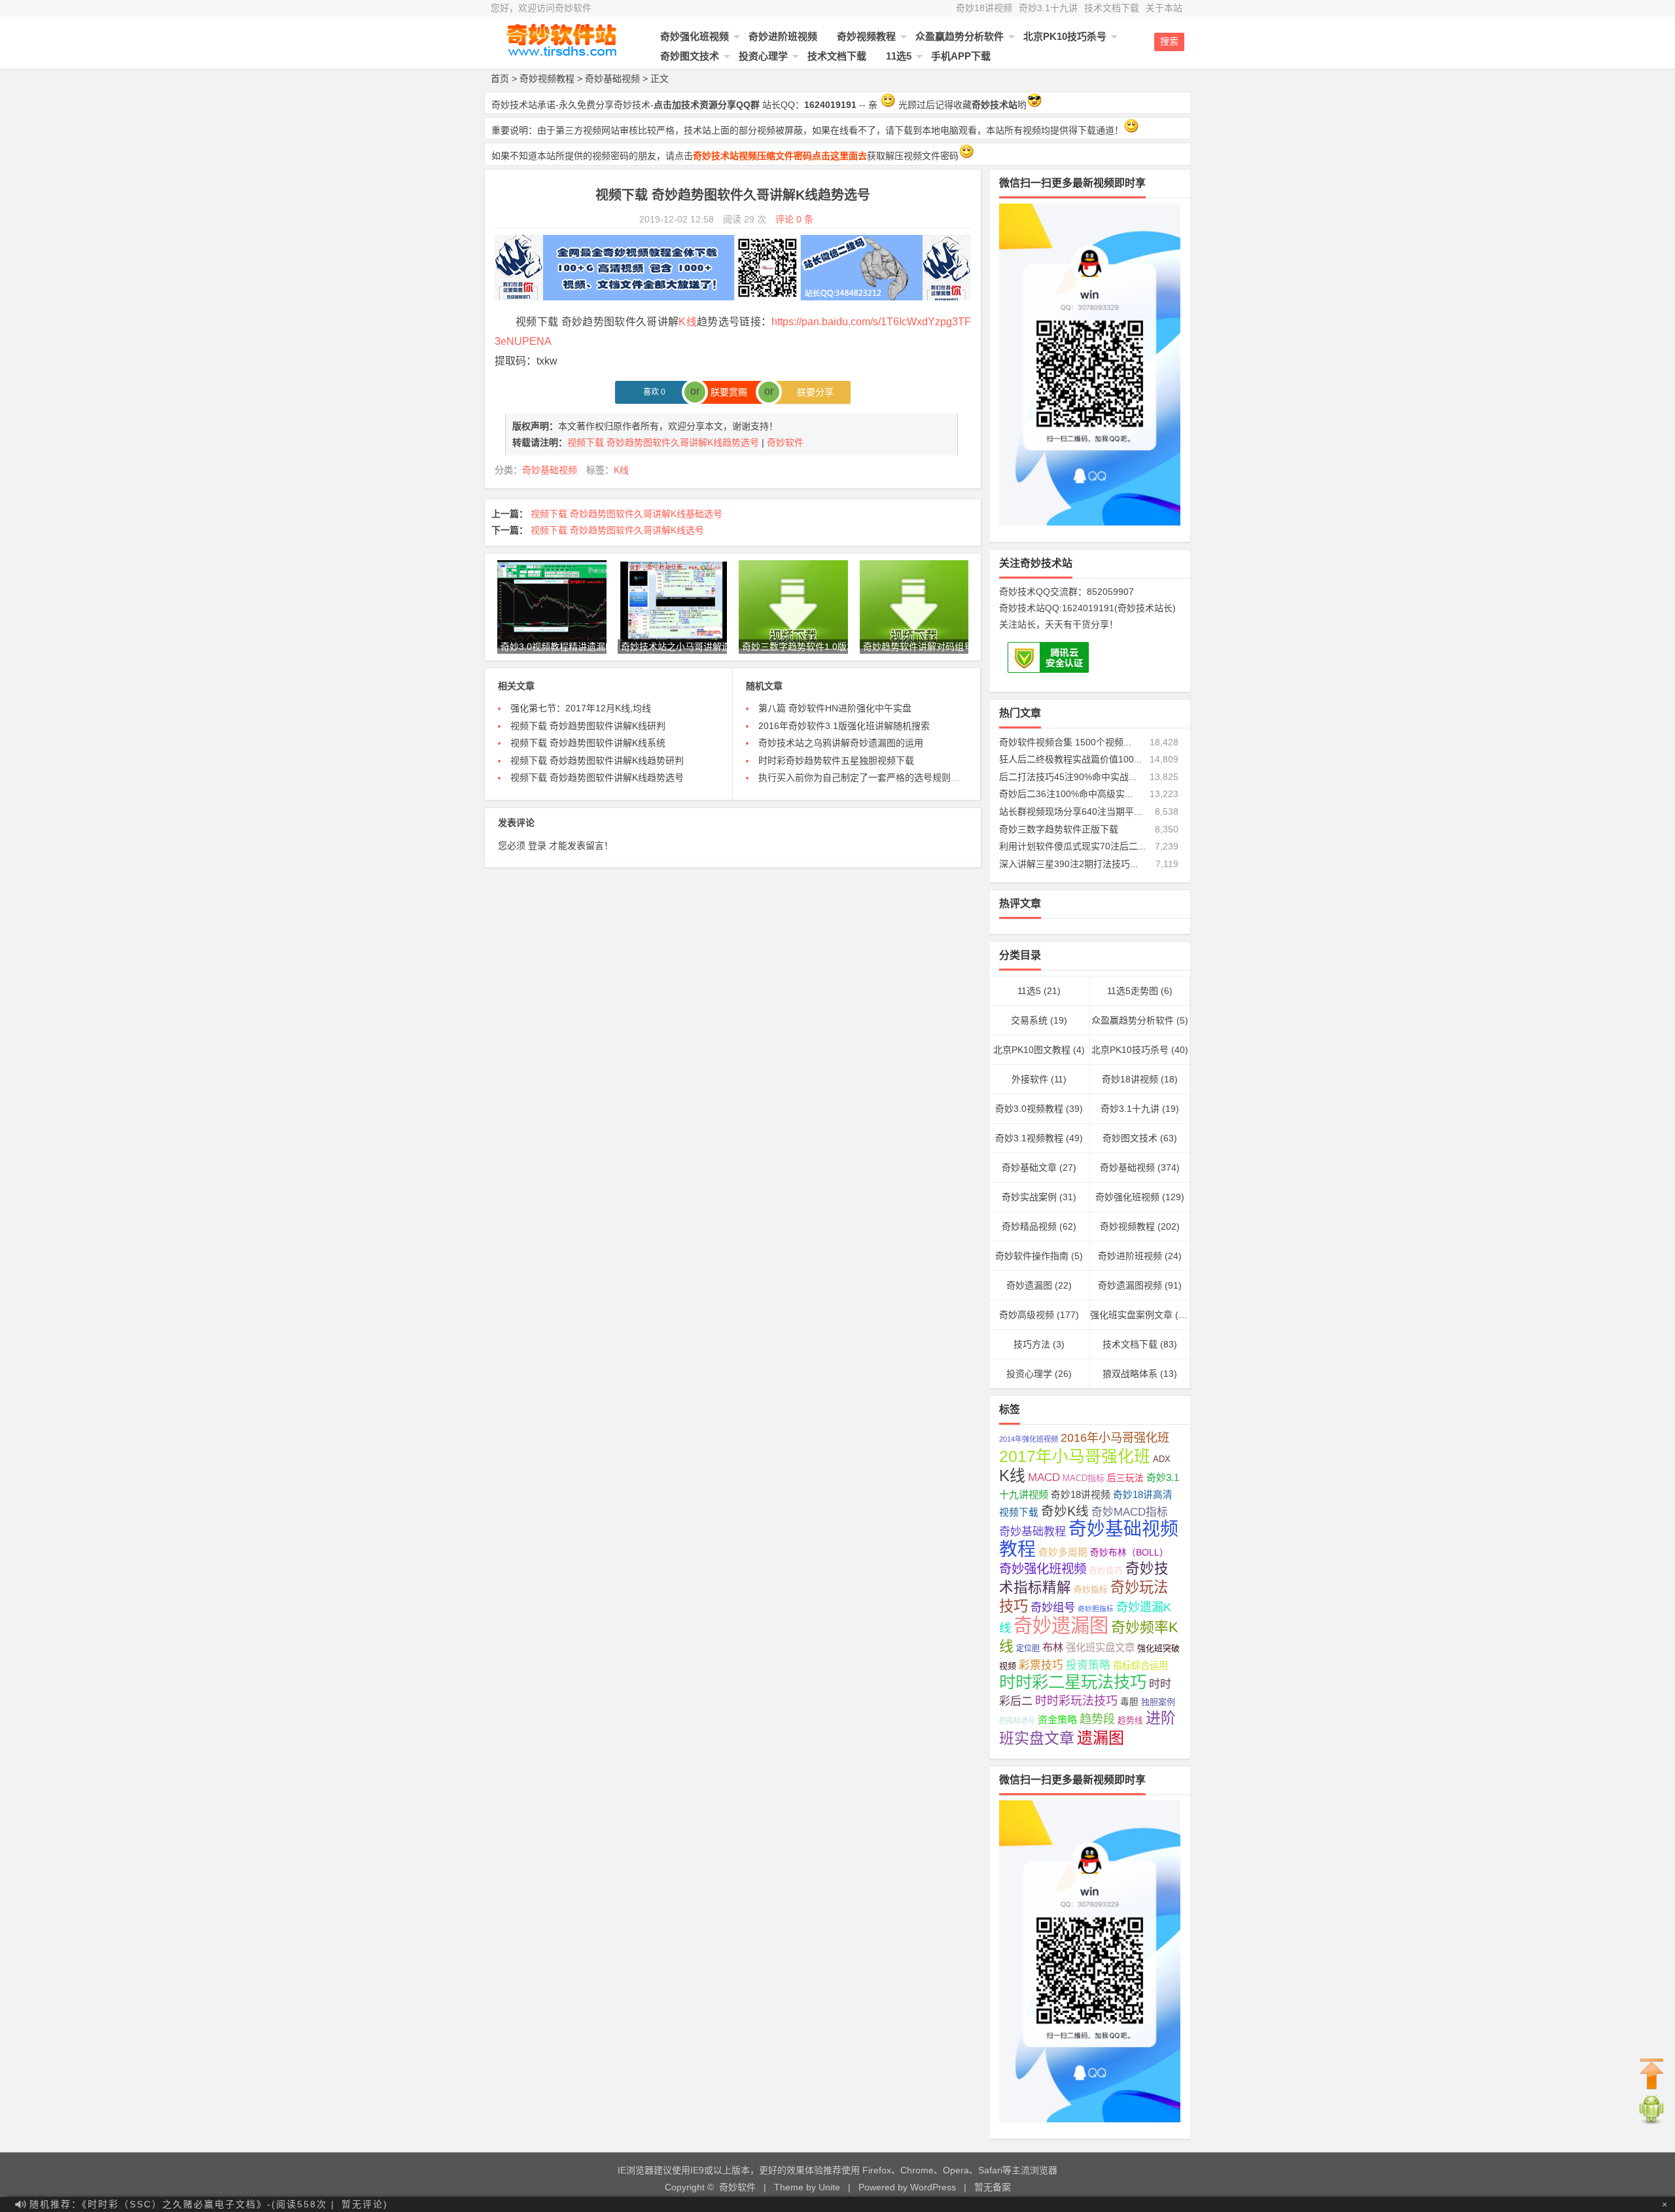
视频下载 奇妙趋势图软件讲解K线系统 (588, 743)
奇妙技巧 (1106, 1571)
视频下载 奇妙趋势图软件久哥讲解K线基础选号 (626, 514)
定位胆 (1028, 1649)
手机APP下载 (961, 56)
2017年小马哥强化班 (1075, 1456)
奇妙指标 (1091, 1590)
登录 (537, 846)
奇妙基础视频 (612, 79)
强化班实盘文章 (1100, 1648)
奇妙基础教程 (1032, 1532)
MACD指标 (1084, 1478)
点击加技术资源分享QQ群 (707, 105)
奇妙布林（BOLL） (1129, 1553)
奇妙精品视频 (1029, 1226)
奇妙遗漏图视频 (1130, 1285)
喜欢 (654, 392)
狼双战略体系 (1130, 1374)
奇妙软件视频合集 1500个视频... (1065, 742)
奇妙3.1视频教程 (1029, 1138)
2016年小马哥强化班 (1115, 1438)
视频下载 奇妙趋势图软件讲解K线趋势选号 (597, 777)
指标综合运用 (1140, 1666)
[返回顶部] (1652, 2075)
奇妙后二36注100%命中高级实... (1066, 794)
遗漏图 (1101, 1738)
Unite (829, 2187)
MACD (1044, 1477)
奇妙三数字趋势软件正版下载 (1059, 829)
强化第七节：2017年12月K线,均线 (581, 708)
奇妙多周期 (1063, 1552)
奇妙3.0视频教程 (1029, 1109)
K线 (688, 322)
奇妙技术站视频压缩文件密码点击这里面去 (780, 156)
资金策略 (1057, 1720)
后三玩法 (1125, 1478)
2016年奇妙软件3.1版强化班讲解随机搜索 (844, 726)
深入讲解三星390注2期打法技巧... (1068, 864)
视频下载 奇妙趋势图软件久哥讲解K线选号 (617, 530)
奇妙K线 (1065, 1511)
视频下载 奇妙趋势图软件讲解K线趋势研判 (597, 760)
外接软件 (1030, 1079)
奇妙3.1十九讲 (1048, 8)
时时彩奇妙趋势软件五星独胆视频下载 (836, 760)
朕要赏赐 (733, 392)
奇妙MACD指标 (1130, 1512)
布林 (1053, 1647)
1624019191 (1088, 608)
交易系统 (1029, 1020)
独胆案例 (1158, 1702)
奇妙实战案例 (1029, 1197)
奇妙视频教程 (866, 36)
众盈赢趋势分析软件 (960, 36)
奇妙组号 (1053, 1607)
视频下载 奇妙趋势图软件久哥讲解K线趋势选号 (664, 442)
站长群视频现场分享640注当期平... (1070, 812)
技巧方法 (1032, 1344)
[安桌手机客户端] (1651, 2122)
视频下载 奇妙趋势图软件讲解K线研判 (588, 726)
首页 (500, 79)
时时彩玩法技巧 (1076, 1701)
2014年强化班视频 (1029, 1439)
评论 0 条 (794, 219)
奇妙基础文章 (1029, 1168)
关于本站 (1164, 8)
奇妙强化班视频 (695, 36)
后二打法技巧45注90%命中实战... (1068, 777)
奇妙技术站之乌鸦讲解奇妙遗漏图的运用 (841, 743)
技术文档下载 (1112, 8)
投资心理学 (763, 56)
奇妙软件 (785, 442)
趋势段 (1097, 1719)
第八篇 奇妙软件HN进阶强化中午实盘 (835, 708)
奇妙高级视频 (1027, 1315)
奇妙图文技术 (690, 56)
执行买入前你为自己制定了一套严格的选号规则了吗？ (868, 777)
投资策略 (1088, 1665)
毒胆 (1129, 1702)
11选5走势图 (1133, 991)
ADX (1162, 1459)
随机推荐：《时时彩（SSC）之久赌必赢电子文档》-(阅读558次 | (182, 2204)
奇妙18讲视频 (984, 8)
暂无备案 (993, 2187)
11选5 (899, 56)
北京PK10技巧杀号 (1065, 36)
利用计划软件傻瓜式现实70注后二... (1072, 846)
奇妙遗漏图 (1029, 1285)
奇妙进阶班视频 (783, 36)
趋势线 (1130, 1721)
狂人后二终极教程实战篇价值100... (1070, 759)
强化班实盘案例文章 (1131, 1315)
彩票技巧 (1041, 1665)
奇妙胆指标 (1096, 1609)
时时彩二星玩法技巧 (1073, 1682)
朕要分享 (811, 392)
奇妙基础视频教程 (1089, 1539)
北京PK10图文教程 (1032, 1050)
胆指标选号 (1017, 1721)
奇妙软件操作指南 (1032, 1256)
